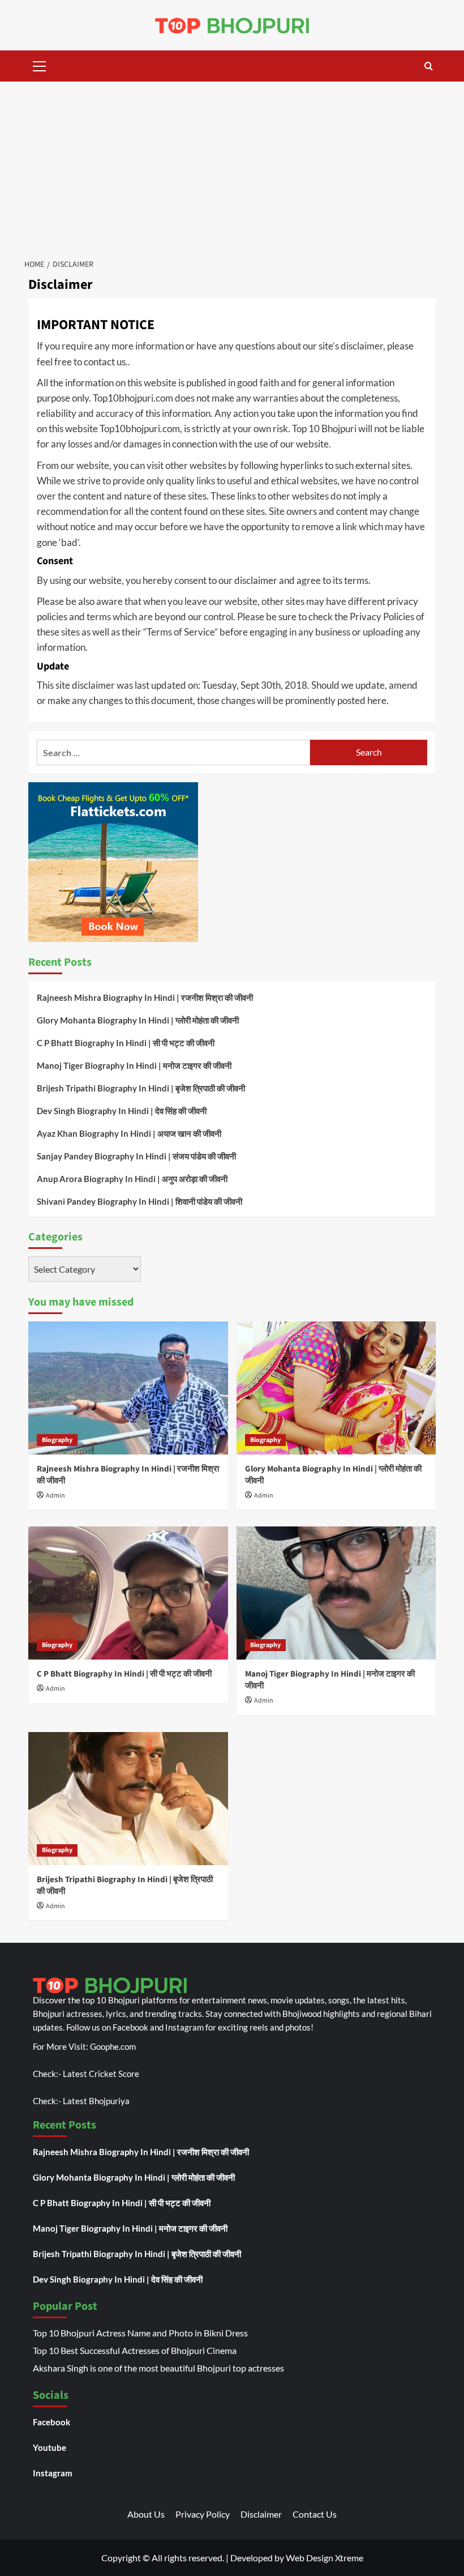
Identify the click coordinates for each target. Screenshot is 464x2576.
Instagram (53, 2473)
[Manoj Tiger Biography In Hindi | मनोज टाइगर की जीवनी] (336, 1593)
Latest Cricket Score (101, 2074)
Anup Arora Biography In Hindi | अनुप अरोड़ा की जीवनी (132, 1179)
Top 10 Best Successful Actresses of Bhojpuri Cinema (135, 2350)
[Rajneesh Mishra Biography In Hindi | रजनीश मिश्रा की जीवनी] (128, 1388)
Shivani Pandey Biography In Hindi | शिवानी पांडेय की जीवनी (139, 1201)
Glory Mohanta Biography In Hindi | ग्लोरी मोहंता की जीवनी (138, 1020)
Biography (57, 1440)
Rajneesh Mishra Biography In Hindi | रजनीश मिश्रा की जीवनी (145, 997)
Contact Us (315, 2514)
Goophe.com (113, 2046)
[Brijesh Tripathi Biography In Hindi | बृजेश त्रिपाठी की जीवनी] (128, 1799)
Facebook (51, 2422)
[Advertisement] (232, 167)
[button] (40, 65)
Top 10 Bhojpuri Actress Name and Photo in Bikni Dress (140, 2333)
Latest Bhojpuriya (96, 2101)
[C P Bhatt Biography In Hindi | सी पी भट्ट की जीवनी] (128, 1593)
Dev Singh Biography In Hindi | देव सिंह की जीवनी (122, 1111)
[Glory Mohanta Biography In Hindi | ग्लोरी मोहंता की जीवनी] (336, 1388)
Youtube (50, 2447)
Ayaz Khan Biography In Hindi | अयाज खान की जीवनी (129, 1133)
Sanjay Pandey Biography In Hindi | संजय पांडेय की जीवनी (136, 1156)
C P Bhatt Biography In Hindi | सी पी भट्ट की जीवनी (126, 1043)
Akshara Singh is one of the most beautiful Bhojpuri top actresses (158, 2368)
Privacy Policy (203, 2514)
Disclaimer (261, 2514)
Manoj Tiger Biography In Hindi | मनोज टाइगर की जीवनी (134, 1065)
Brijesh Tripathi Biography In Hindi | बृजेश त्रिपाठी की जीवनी (141, 1088)
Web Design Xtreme (325, 2558)
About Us (146, 2514)
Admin (55, 1496)
